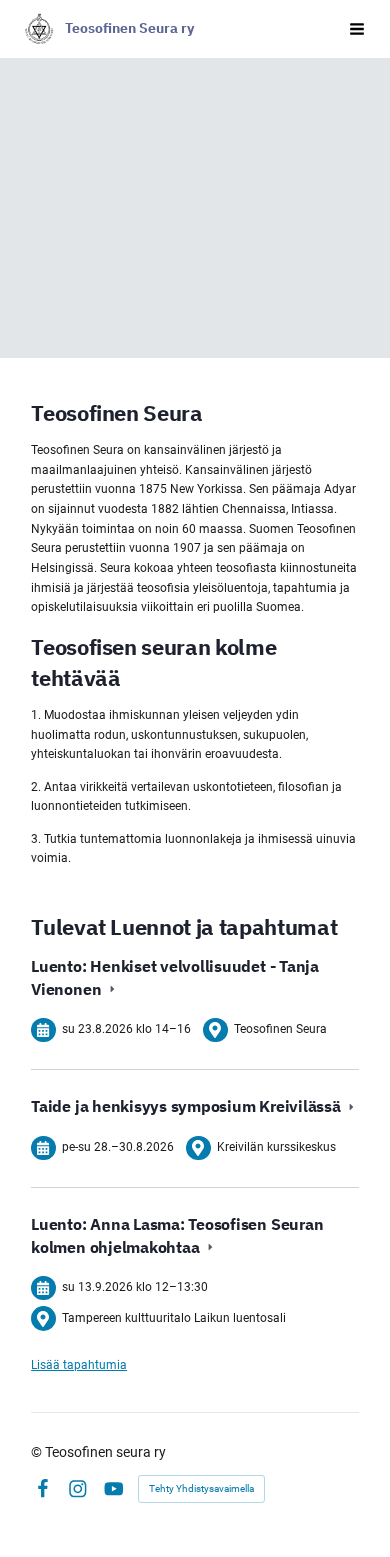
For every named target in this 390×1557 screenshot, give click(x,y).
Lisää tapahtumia (79, 1365)
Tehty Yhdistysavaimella (201, 1488)
